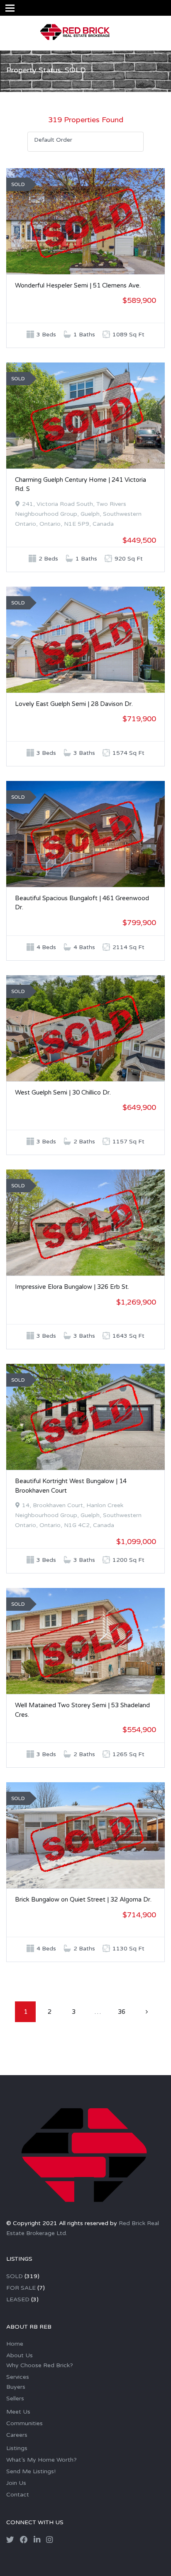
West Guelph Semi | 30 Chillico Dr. (63, 1092)
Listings (17, 2448)
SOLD (15, 2276)
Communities (24, 2423)
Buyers (16, 2387)
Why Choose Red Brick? (40, 2365)
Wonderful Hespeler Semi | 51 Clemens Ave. (78, 285)
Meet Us (18, 2412)
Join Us (16, 2483)
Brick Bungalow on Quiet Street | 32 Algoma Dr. (83, 1899)
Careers (17, 2435)
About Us (20, 2355)
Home (15, 2344)
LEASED (18, 2299)
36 (122, 2012)
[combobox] (85, 142)
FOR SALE (21, 2288)
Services (18, 2377)
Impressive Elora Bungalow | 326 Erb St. (72, 1287)
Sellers (15, 2398)
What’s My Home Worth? (42, 2460)
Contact (18, 2495)
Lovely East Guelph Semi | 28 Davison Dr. (74, 704)
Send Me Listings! (31, 2471)
